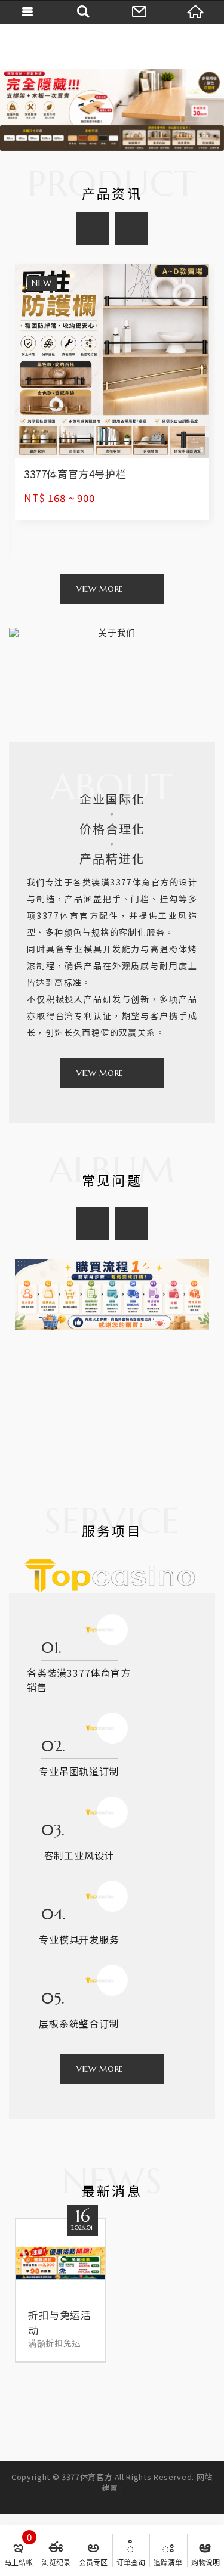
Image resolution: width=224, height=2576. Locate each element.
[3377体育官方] (112, 46)
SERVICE (100, 2069)
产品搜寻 (84, 12)
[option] (112, 110)
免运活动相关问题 (112, 1356)
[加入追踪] (199, 448)
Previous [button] (93, 229)
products (100, 589)
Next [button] (132, 229)
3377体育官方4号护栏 (112, 392)
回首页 (196, 12)
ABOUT (100, 1073)
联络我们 (140, 12)
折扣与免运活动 (61, 2290)
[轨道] (112, 110)
